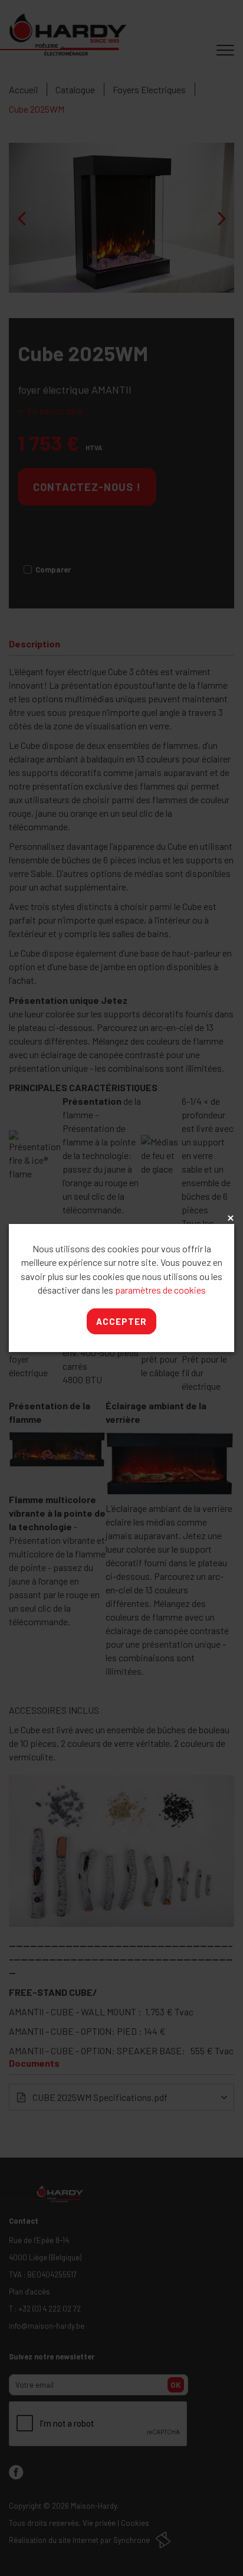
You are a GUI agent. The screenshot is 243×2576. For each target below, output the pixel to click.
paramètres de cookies (160, 1290)
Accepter (121, 1321)
